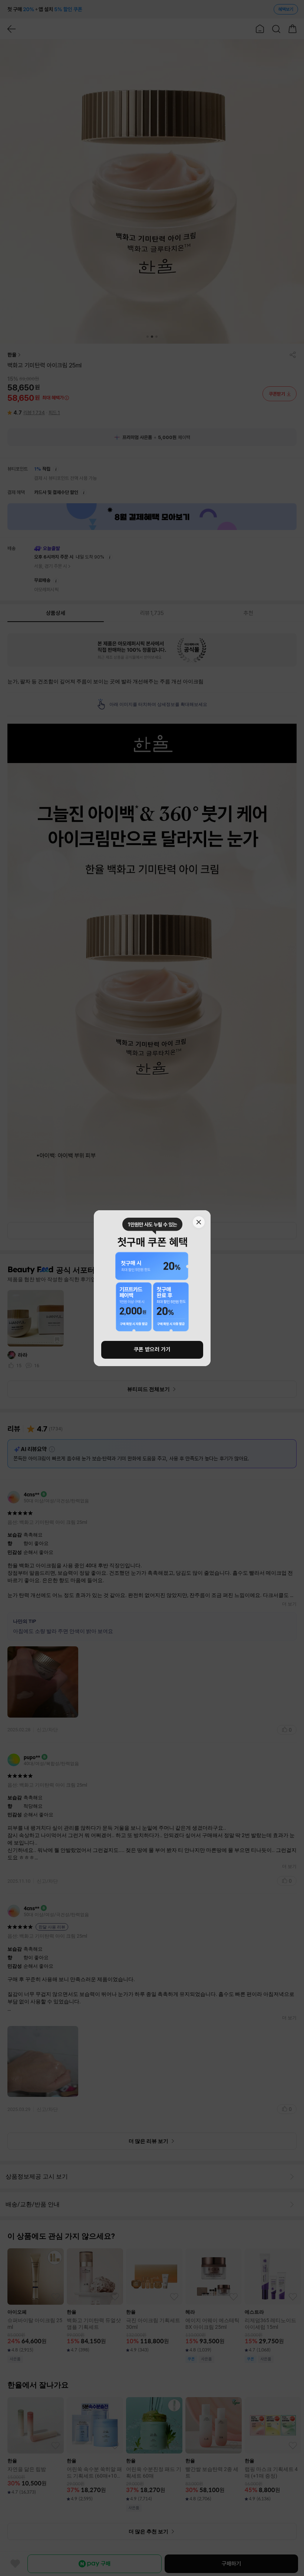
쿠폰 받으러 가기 (152, 1349)
